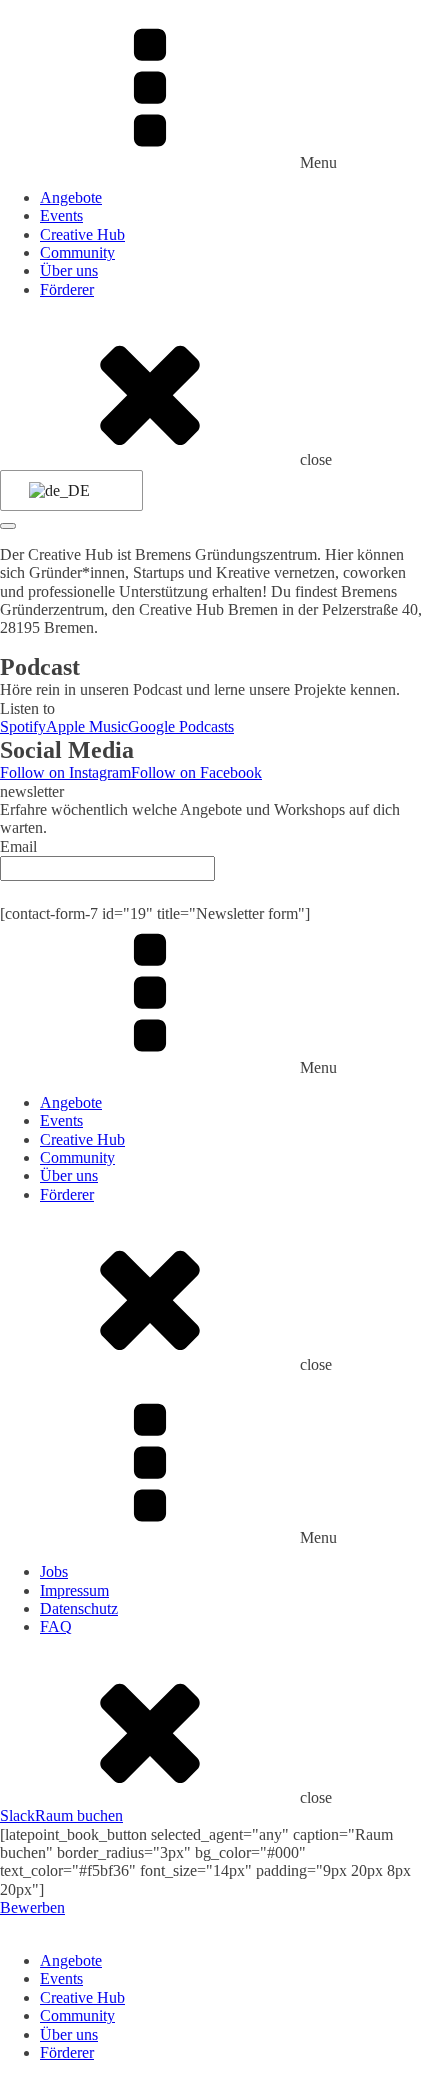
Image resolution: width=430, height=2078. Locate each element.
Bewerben (32, 1907)
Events (61, 215)
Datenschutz (79, 1608)
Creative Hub (82, 234)
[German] (68, 491)
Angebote (71, 197)
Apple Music (87, 726)
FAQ (56, 1626)
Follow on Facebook (196, 772)
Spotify (23, 726)
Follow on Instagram (65, 772)
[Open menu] (8, 526)
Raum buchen (79, 1815)
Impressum (74, 1590)
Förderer (67, 289)
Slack (17, 1815)
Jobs (54, 1571)
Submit (215, 892)
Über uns (69, 270)
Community (77, 252)
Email (18, 846)
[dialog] (215, 1990)
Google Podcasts (181, 726)
